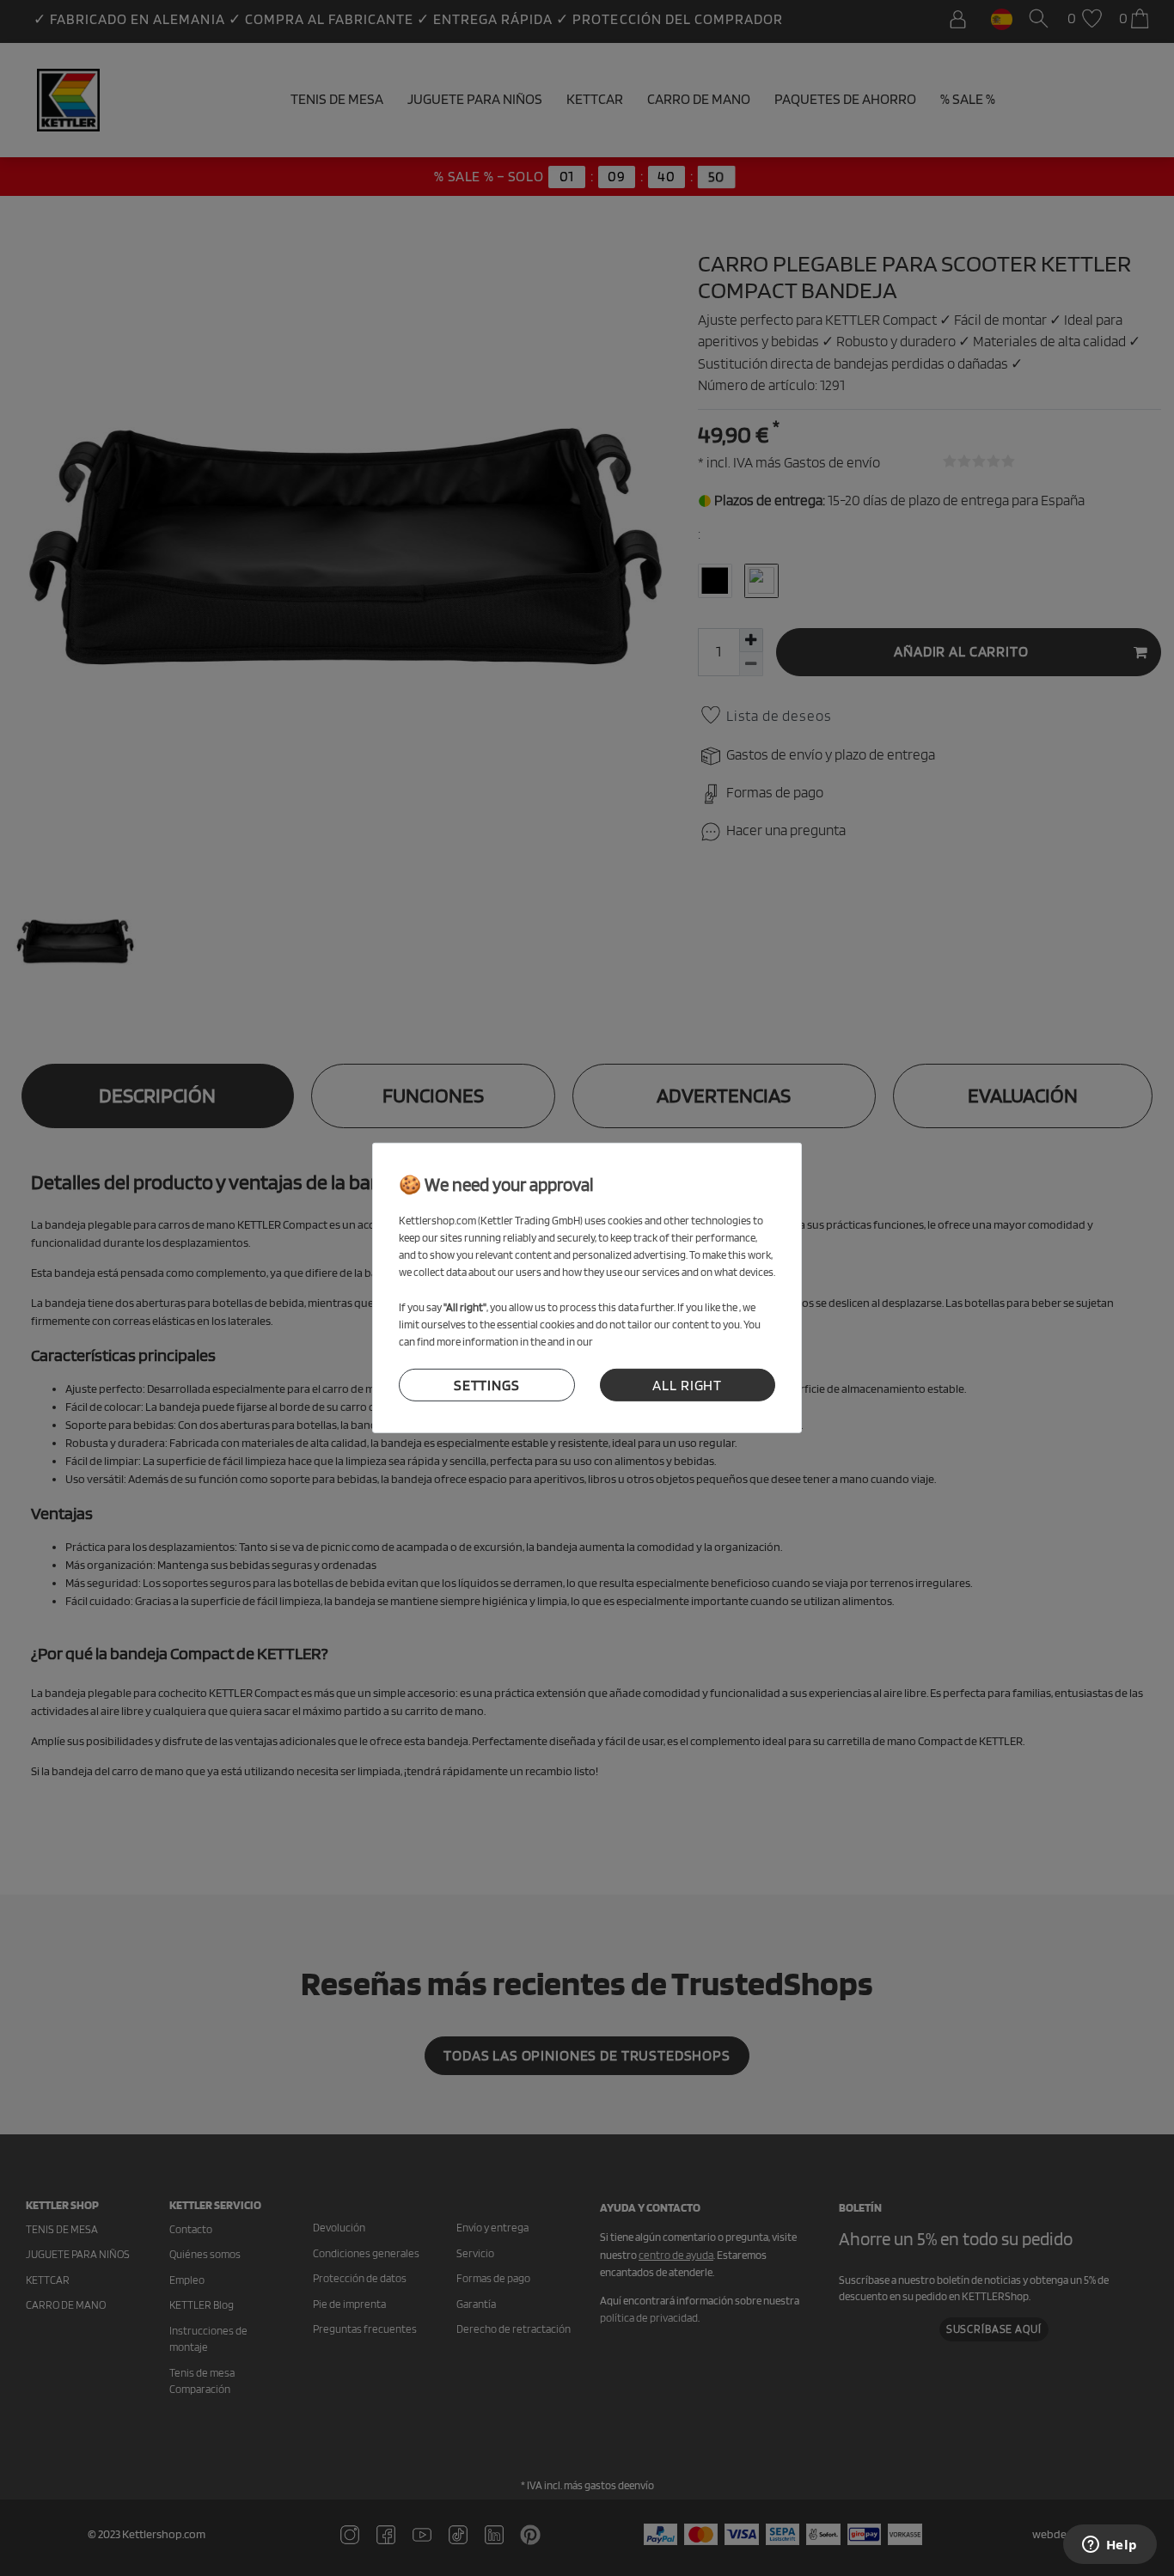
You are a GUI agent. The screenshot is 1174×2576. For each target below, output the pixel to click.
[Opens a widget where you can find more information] (1110, 2546)
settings (487, 1385)
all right (687, 1385)
